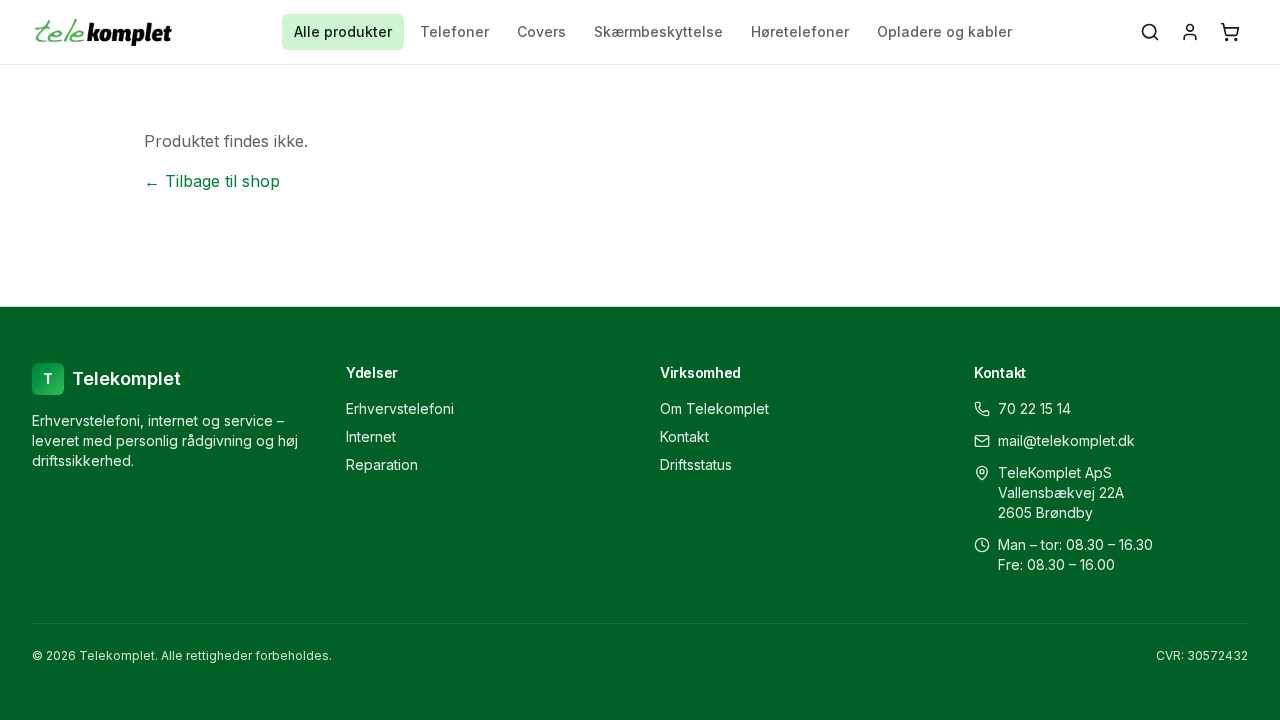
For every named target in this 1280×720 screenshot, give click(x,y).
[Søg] (1150, 32)
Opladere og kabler (944, 31)
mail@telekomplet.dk (1066, 440)
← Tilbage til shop (212, 181)
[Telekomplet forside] (103, 32)
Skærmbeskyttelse (658, 31)
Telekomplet (112, 378)
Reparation (382, 464)
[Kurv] (1230, 32)
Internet (371, 436)
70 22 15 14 (1034, 408)
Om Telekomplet (714, 408)
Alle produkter (343, 31)
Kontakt (684, 436)
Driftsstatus (696, 464)
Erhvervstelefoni (400, 408)
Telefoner (454, 31)
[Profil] (1190, 32)
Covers (541, 31)
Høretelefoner (800, 31)
